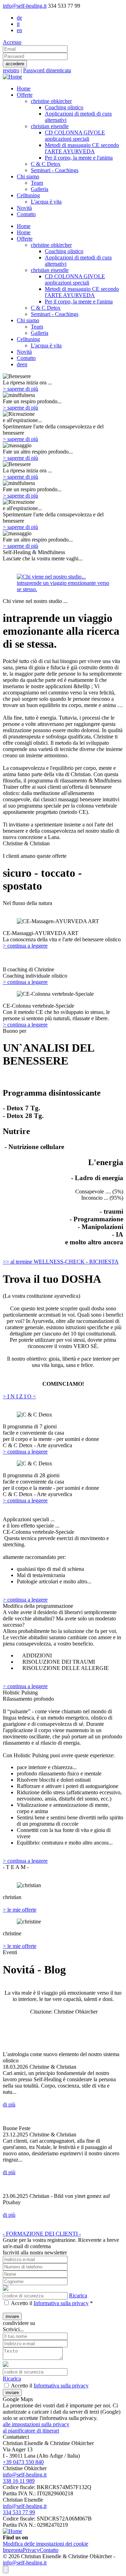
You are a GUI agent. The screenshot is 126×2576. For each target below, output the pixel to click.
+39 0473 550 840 (23, 2462)
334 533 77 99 (19, 2512)
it (18, 24)
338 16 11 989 (19, 2481)
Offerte (25, 239)
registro (11, 70)
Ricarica (78, 2295)
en (19, 30)
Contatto (26, 358)
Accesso (12, 42)
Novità (24, 352)
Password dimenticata (47, 70)
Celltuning (28, 339)
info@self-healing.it (25, 6)
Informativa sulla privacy (61, 2303)
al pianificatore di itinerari (31, 2431)
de (19, 18)
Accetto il (22, 2303)
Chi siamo (28, 320)
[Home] (12, 77)
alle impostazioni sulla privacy (36, 2424)
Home (24, 226)
